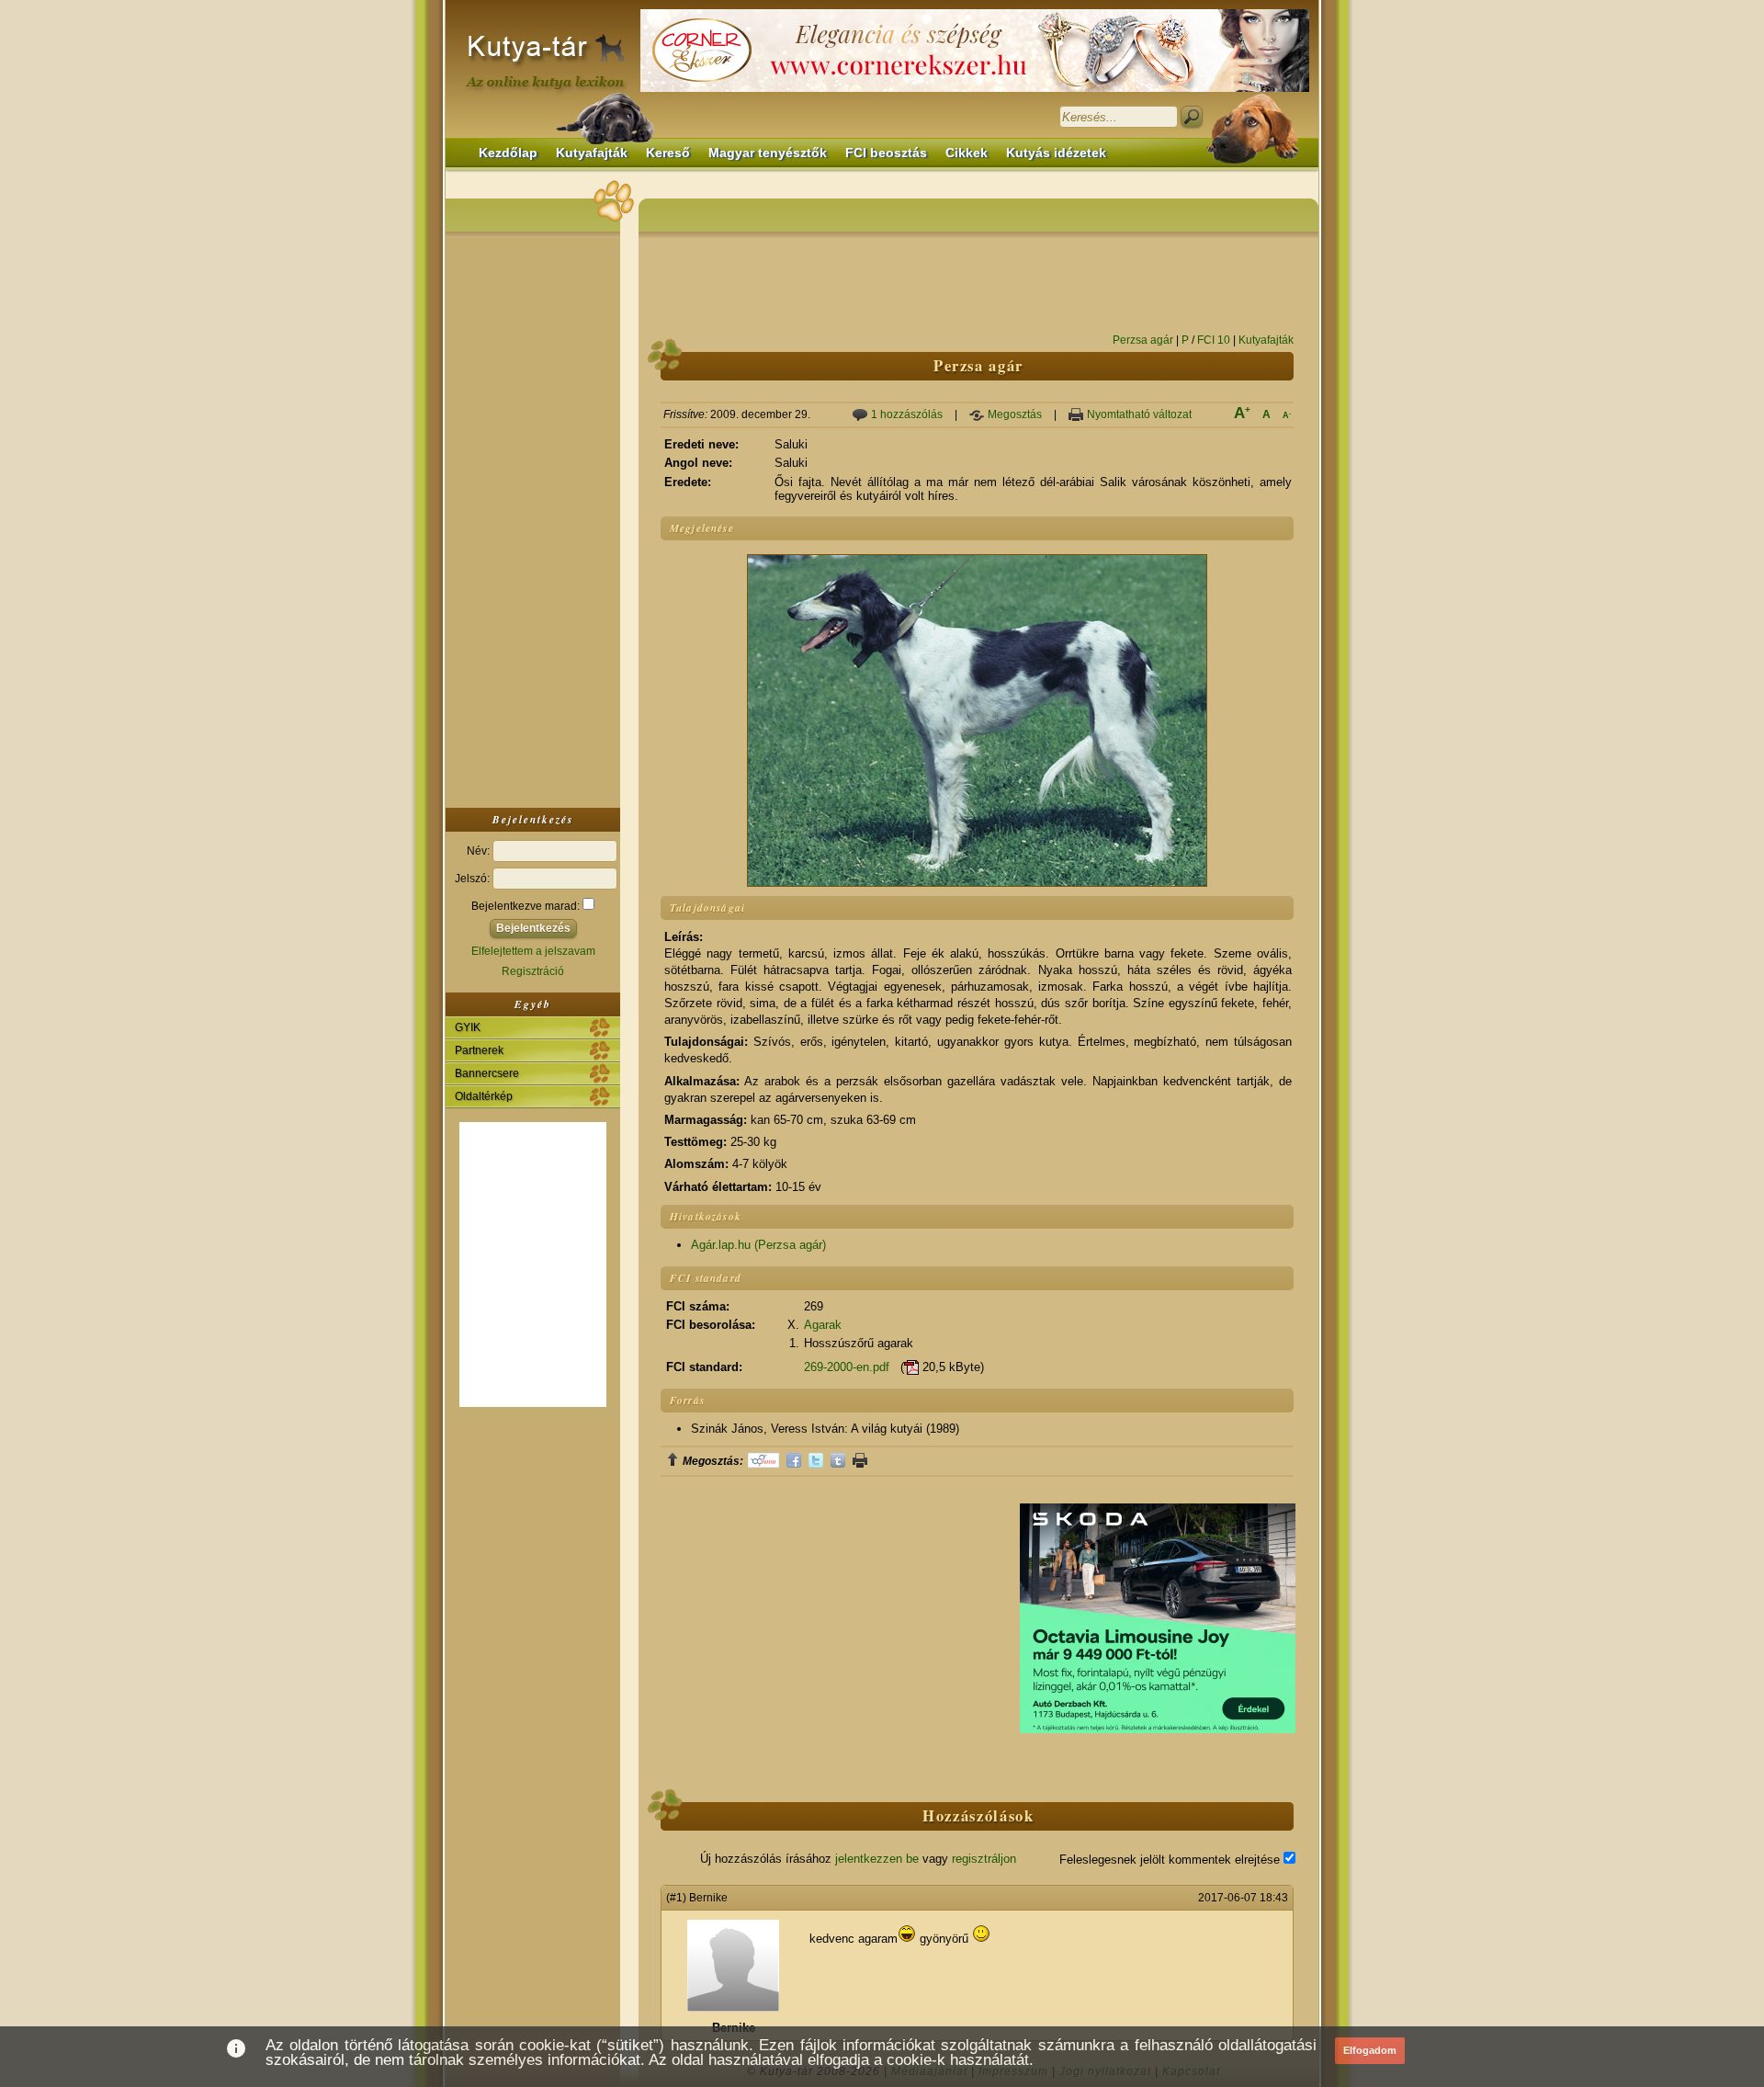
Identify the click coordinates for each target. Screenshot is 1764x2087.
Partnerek (479, 1050)
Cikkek (967, 153)
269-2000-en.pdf (847, 1367)
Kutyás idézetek (1056, 153)
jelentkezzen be (877, 1859)
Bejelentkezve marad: (527, 906)
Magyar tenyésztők (768, 153)
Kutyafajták (592, 153)
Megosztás (1015, 414)
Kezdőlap (508, 153)
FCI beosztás (886, 153)
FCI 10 (1214, 340)
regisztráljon (984, 1859)
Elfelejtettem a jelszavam (533, 951)
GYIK (468, 1027)
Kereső (668, 153)
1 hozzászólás (907, 414)
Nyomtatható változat (1139, 414)
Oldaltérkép (484, 1096)
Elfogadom (1370, 2050)
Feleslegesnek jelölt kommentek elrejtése (1171, 1860)
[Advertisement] (533, 518)
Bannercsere (487, 1073)
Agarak (823, 1325)
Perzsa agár (1143, 340)
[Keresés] (1192, 117)
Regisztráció (533, 971)
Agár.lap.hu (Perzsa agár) (758, 1245)
